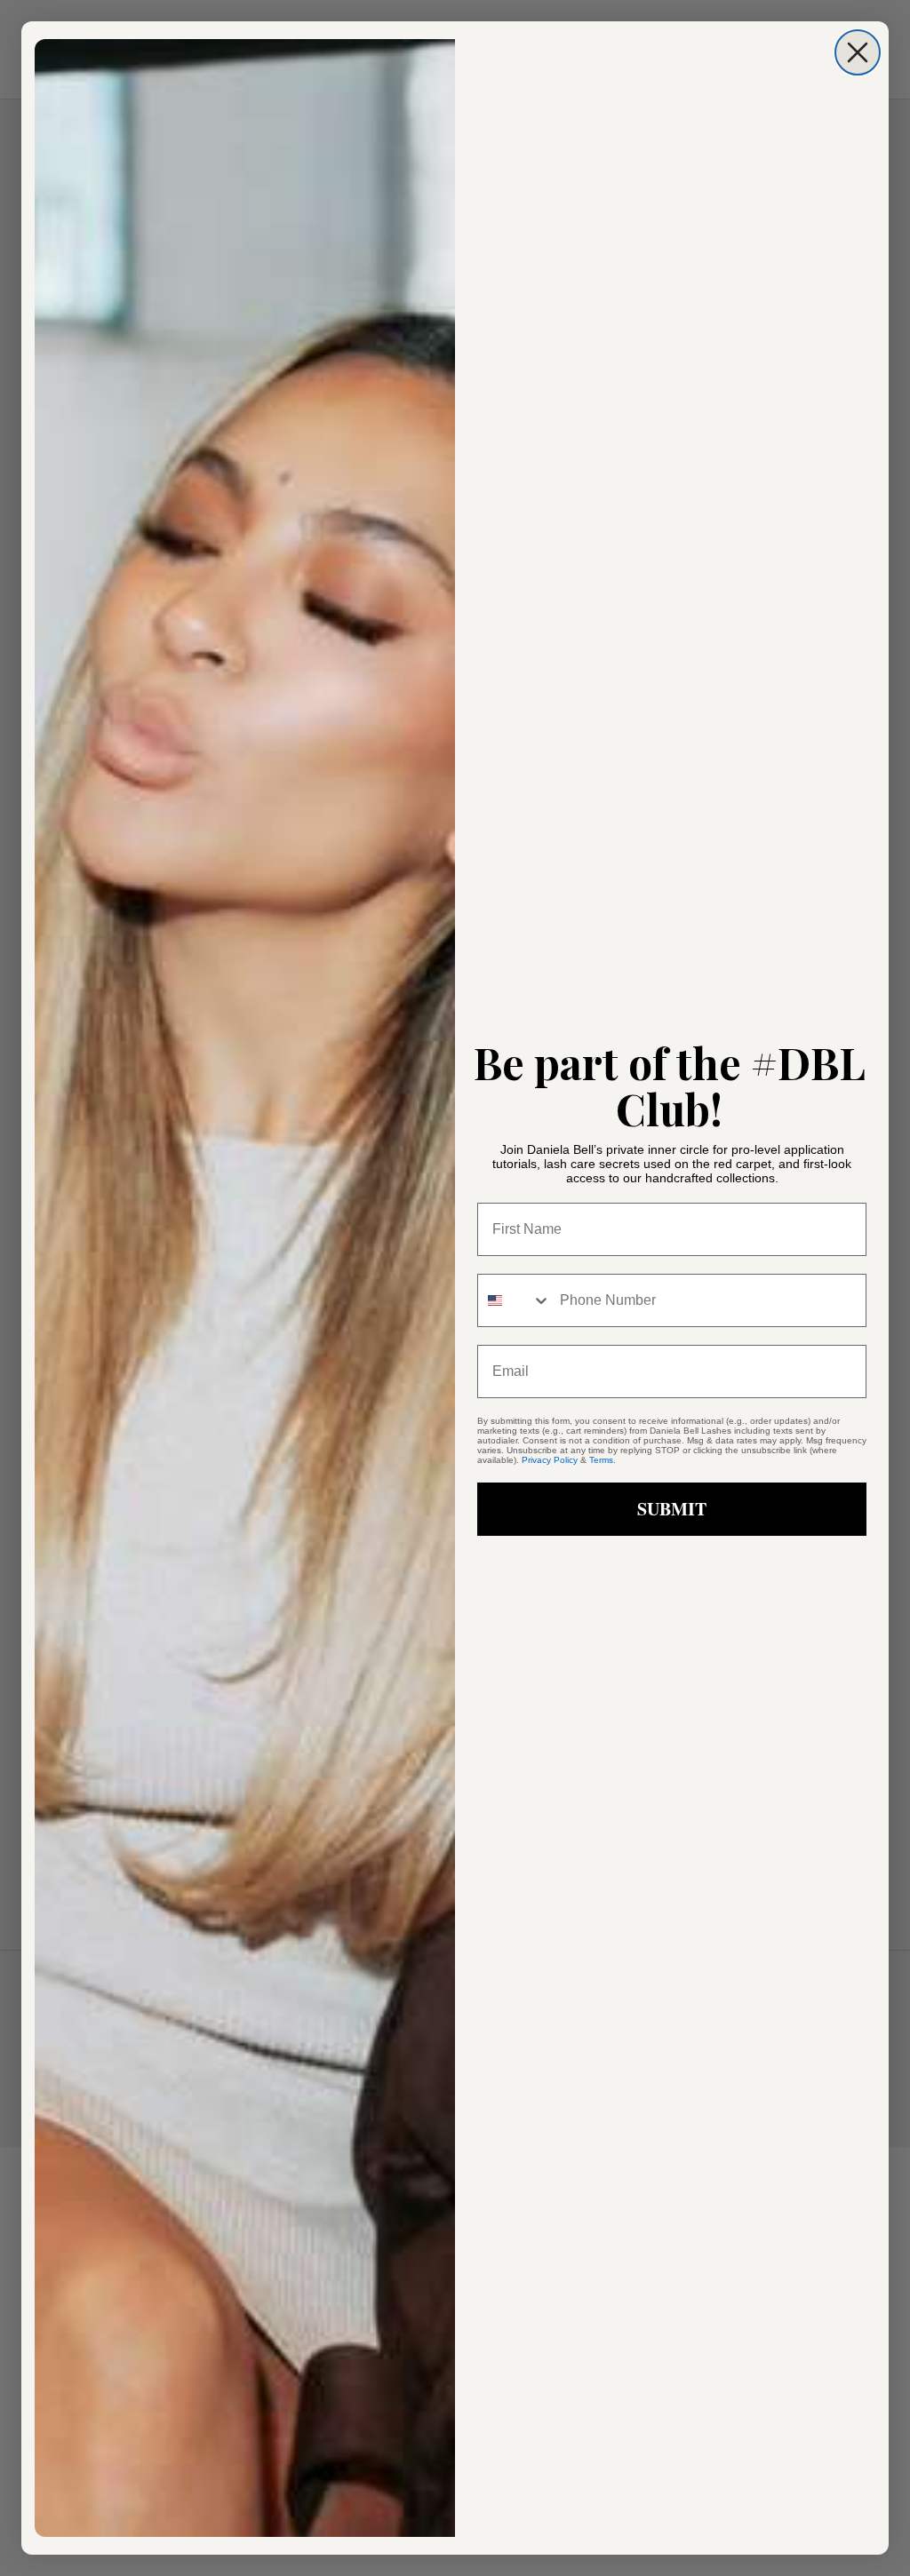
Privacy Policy (550, 1460)
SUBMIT (672, 1509)
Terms (601, 1460)
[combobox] (515, 1300)
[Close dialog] (858, 52)
